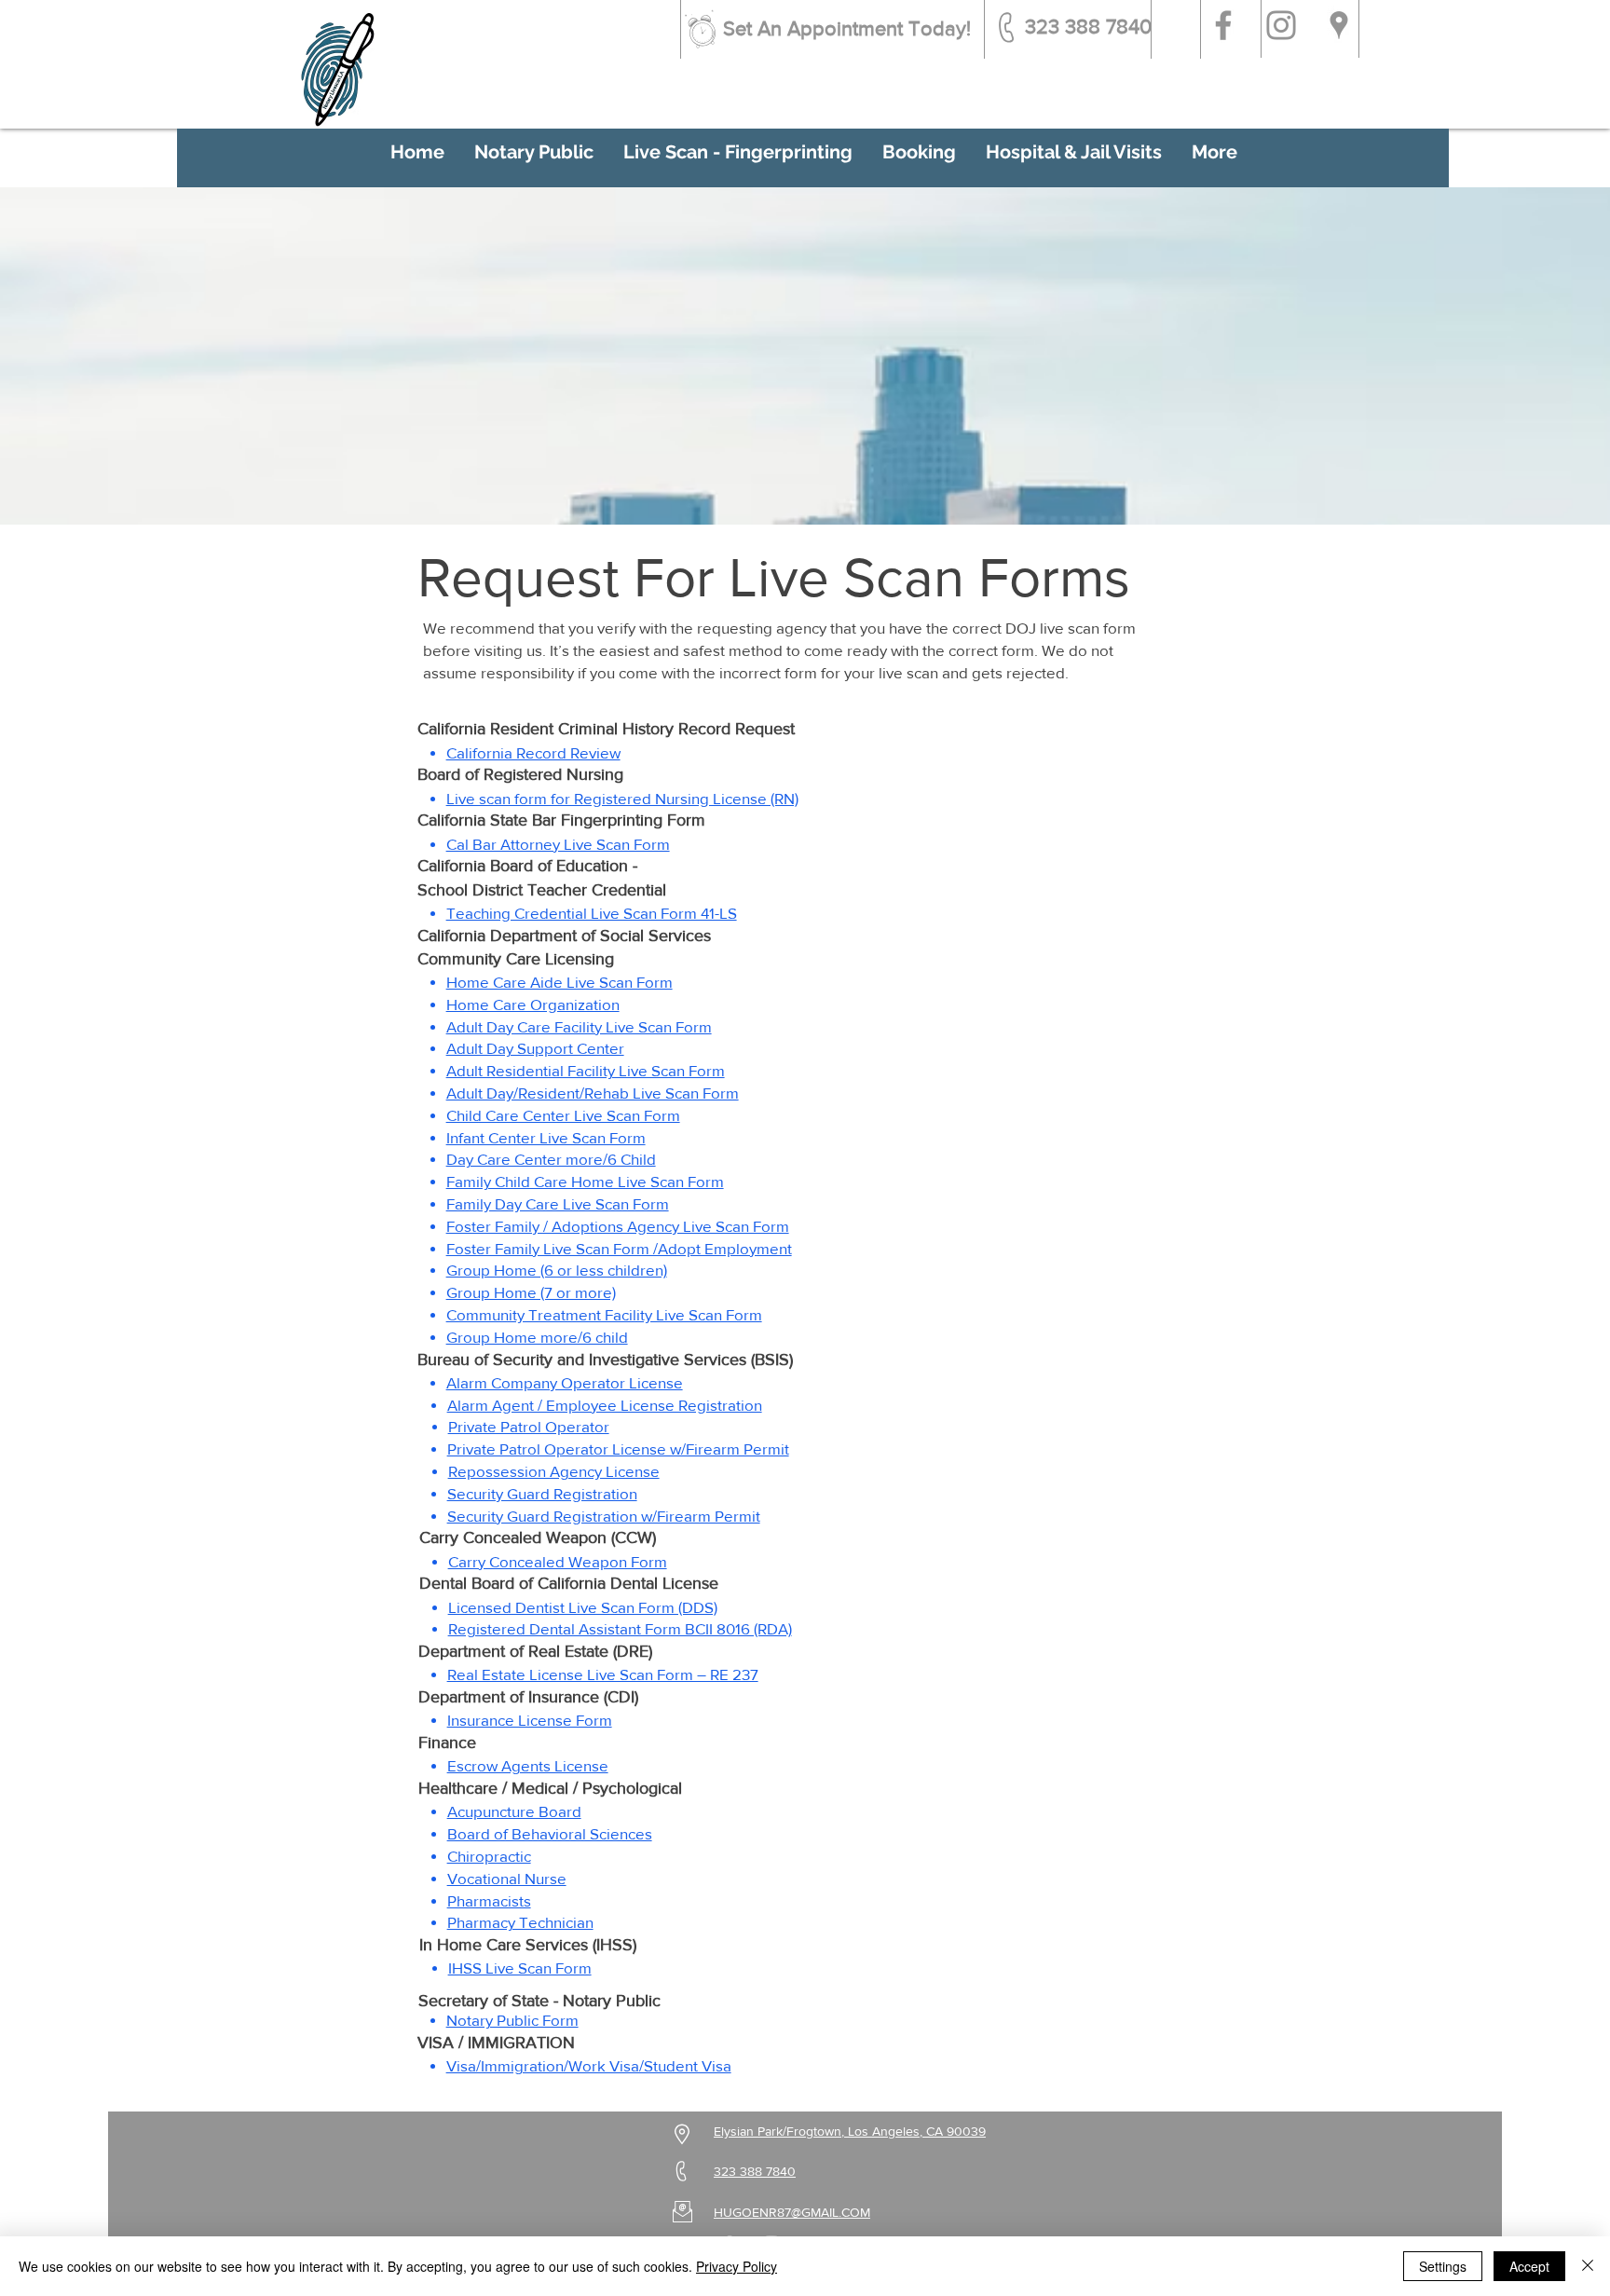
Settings (1443, 2266)
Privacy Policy (737, 2266)
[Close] (1588, 2266)
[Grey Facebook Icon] (1223, 25)
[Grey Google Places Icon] (1339, 25)
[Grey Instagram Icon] (1281, 25)
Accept (1529, 2266)
